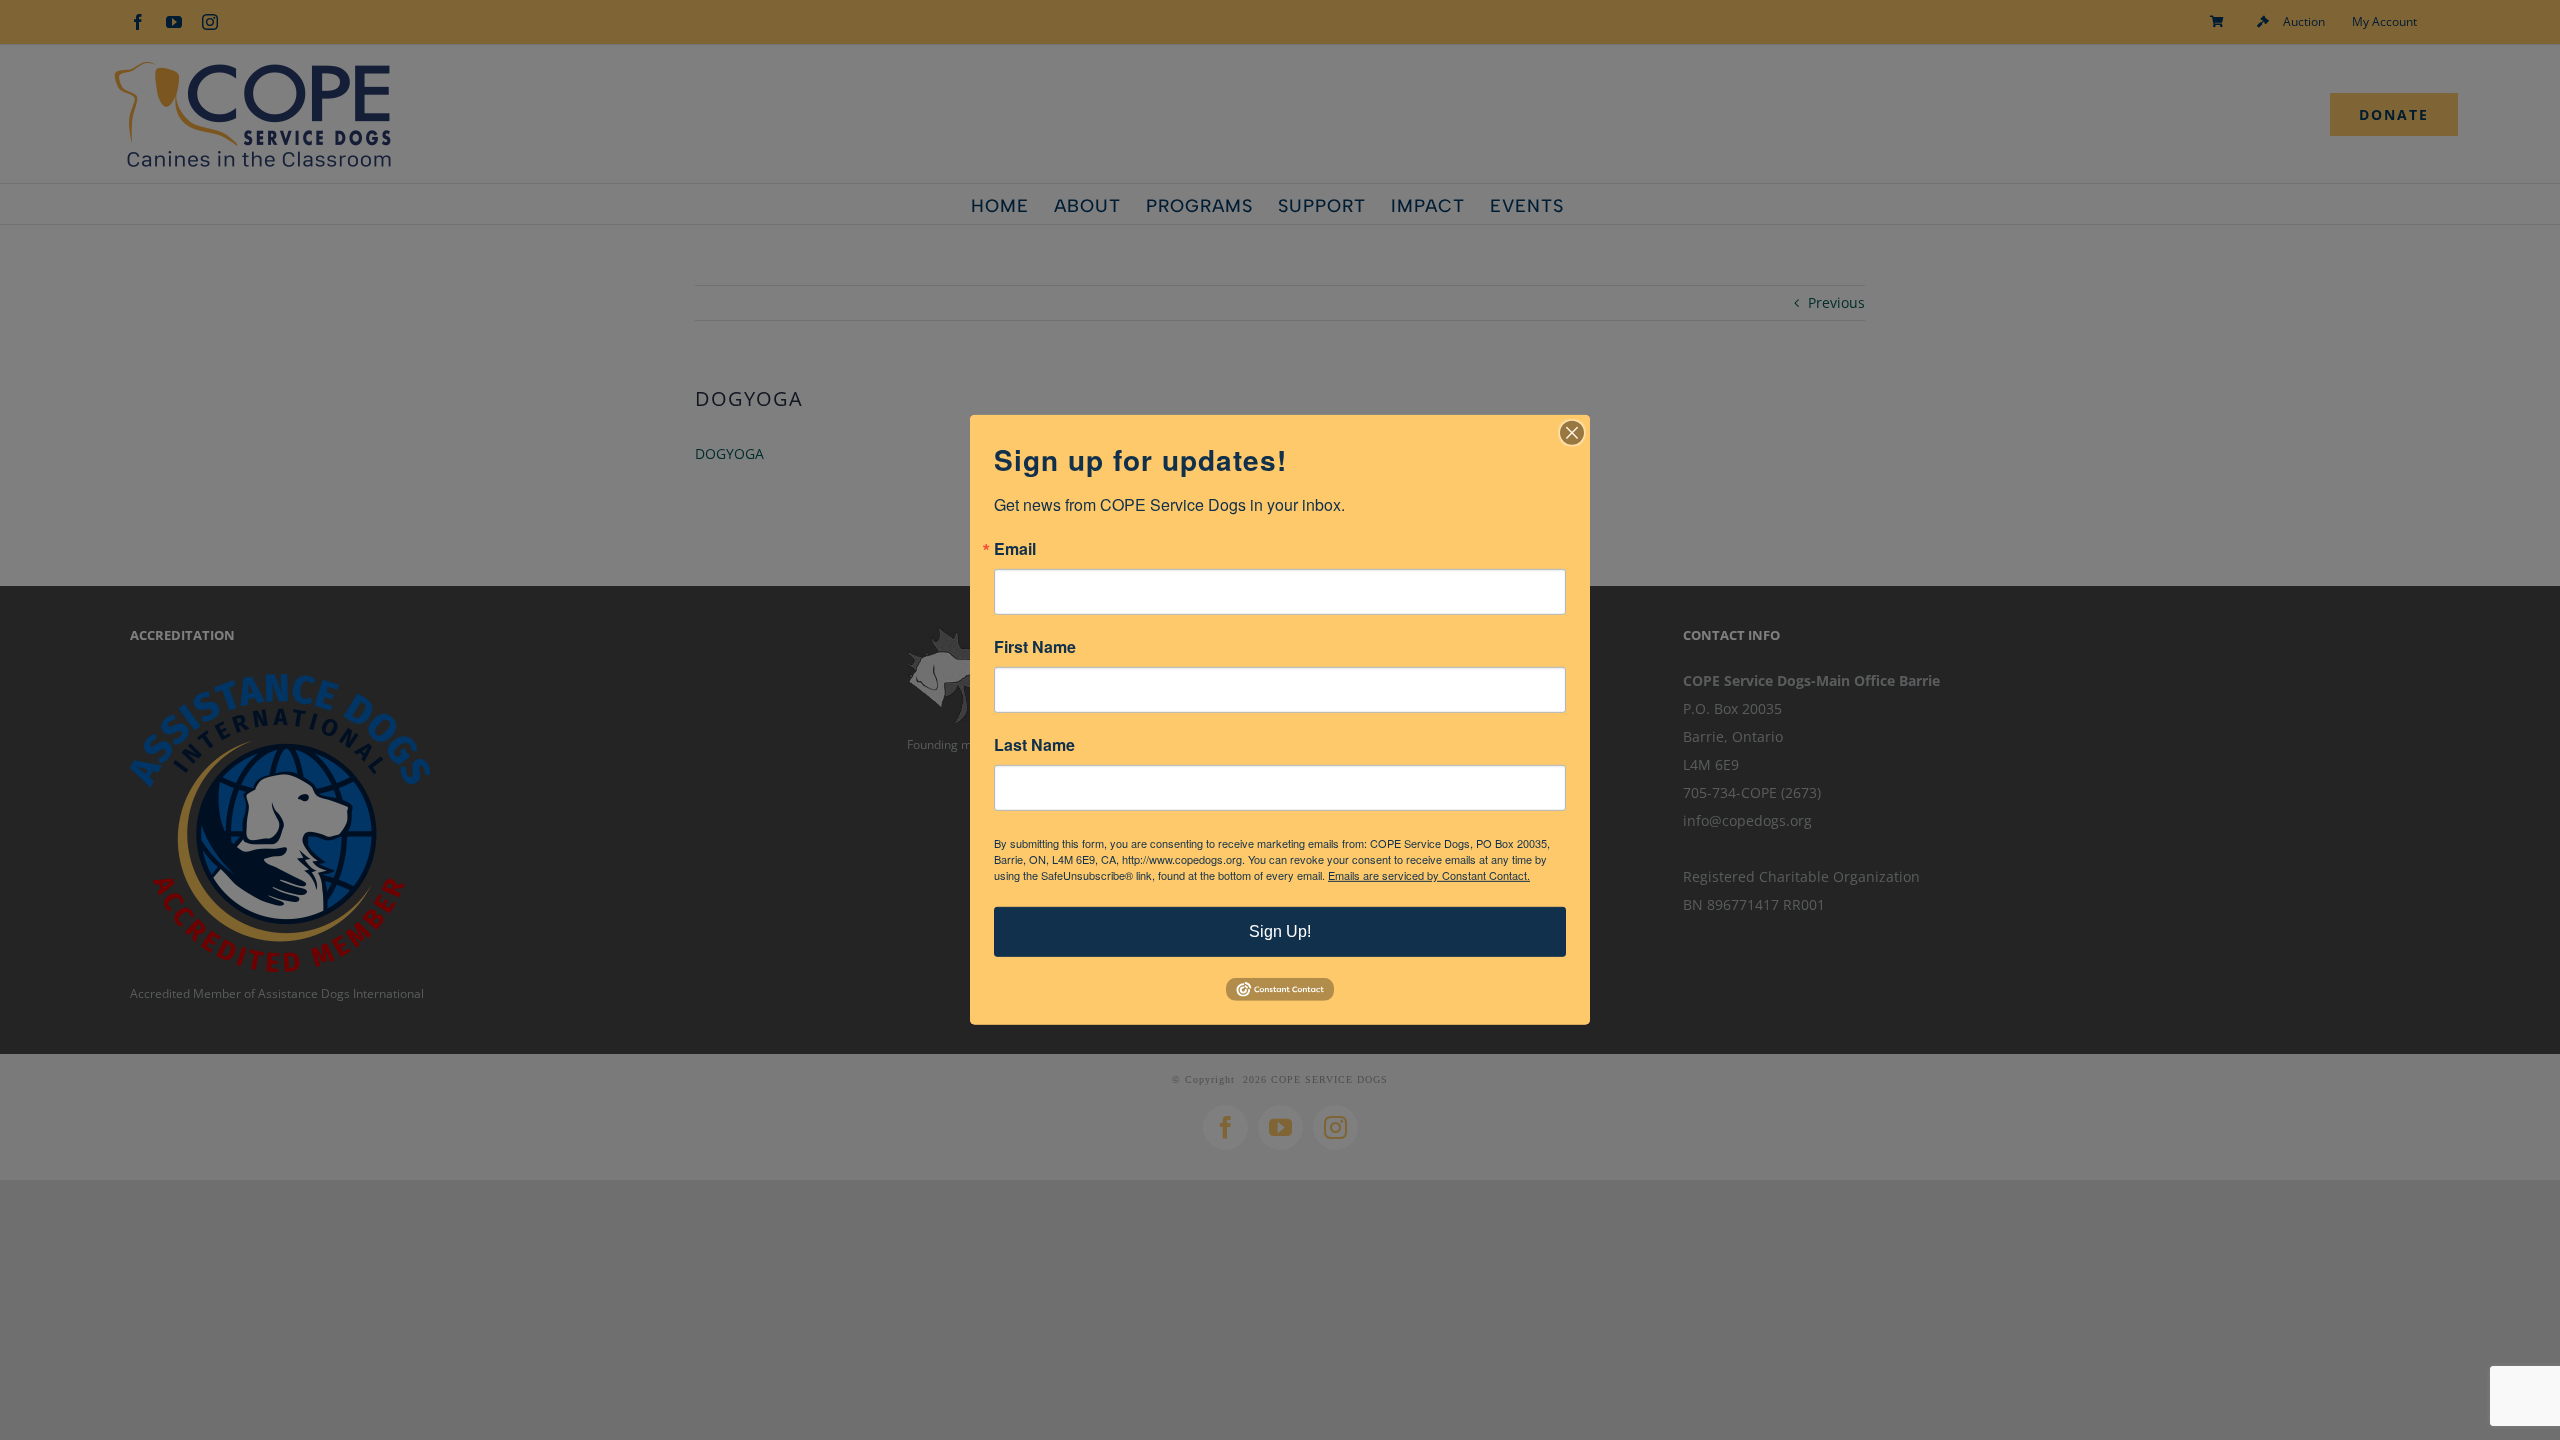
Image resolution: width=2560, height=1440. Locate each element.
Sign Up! (1280, 931)
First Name (1035, 647)
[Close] (1572, 433)
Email (1015, 549)
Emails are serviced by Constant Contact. (1429, 875)
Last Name (1034, 745)
